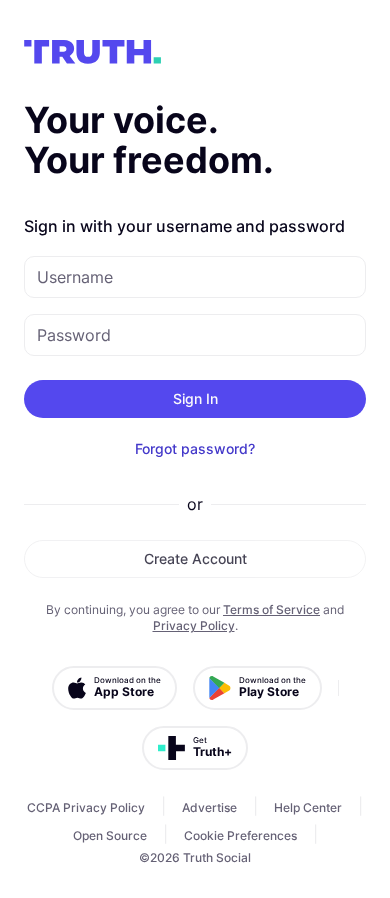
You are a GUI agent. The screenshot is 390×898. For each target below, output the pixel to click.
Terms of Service (271, 609)
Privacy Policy (194, 625)
